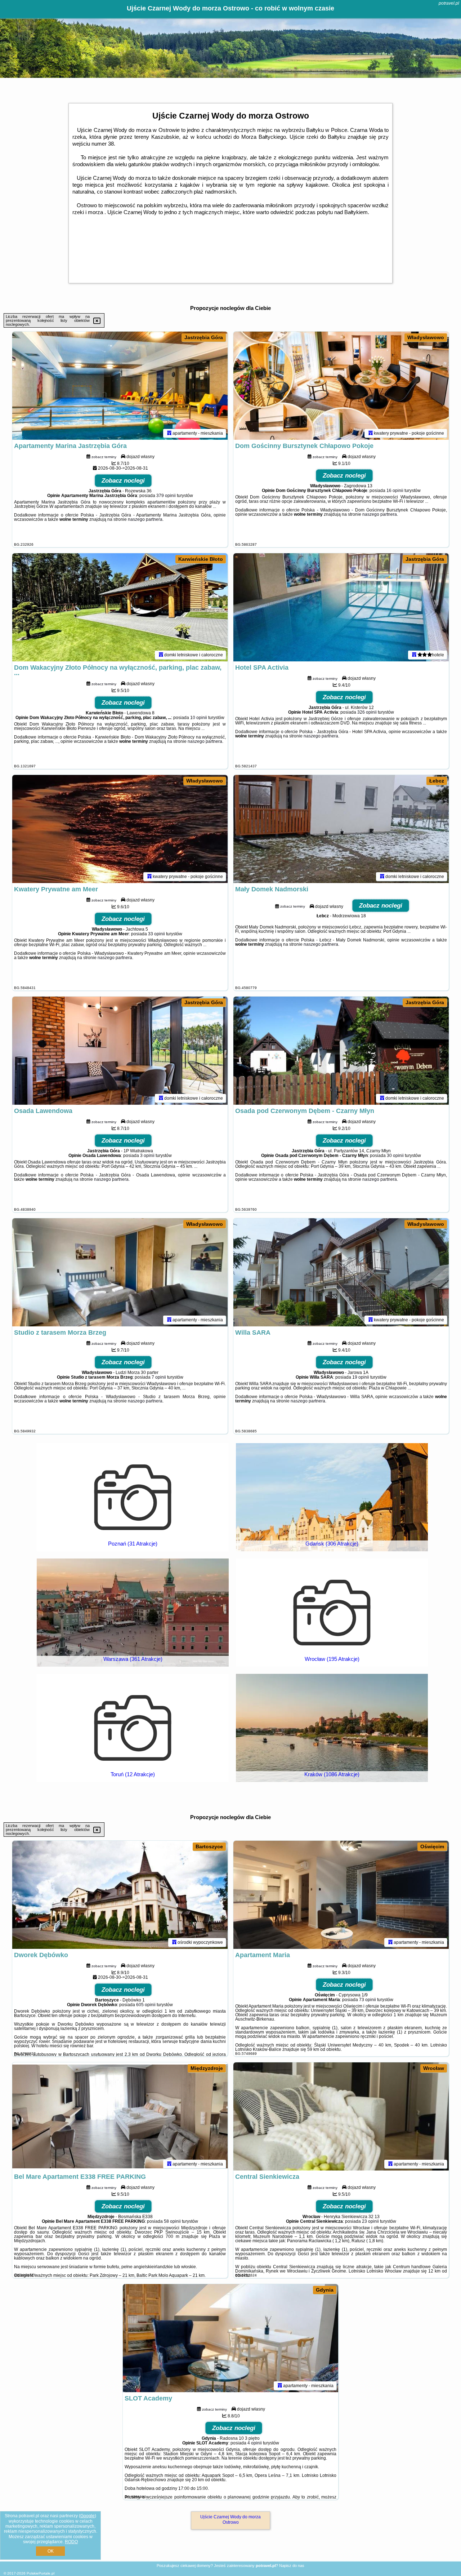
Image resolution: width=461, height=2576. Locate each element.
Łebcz (437, 781)
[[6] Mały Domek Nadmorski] (341, 829)
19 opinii (361, 1377)
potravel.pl (449, 3)
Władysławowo (426, 337)
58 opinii (172, 2221)
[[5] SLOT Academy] (230, 2338)
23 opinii (370, 2221)
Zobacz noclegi (123, 481)
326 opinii (367, 712)
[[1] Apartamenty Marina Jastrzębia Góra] (120, 386)
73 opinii (368, 2000)
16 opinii (395, 491)
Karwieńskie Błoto (201, 559)
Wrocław (434, 2068)
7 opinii (159, 1377)
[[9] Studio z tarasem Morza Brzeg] (120, 1272)
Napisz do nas (292, 2566)
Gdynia (325, 2290)
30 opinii (395, 1156)
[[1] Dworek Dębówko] (120, 1895)
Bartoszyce (209, 1846)
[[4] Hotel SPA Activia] (341, 607)
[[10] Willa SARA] (341, 1272)
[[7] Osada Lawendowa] (120, 1051)
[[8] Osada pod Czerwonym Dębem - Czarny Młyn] (341, 1051)
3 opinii (147, 1156)
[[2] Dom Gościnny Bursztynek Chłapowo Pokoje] (341, 386)
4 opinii (255, 2443)
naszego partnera (145, 519)
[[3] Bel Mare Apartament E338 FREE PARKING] (120, 2116)
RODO (71, 2542)
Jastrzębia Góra (204, 337)
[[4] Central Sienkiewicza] (341, 2116)
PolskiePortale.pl (41, 2573)
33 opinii (156, 934)
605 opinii (146, 2005)
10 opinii (199, 718)
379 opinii (166, 496)
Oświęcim (432, 1846)
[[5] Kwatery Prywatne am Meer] (120, 829)
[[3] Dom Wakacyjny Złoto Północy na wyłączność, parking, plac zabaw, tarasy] (120, 607)
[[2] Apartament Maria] (341, 1895)
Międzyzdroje (207, 2068)
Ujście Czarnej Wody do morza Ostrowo (230, 2519)
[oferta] (169, 433)
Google (88, 2516)
